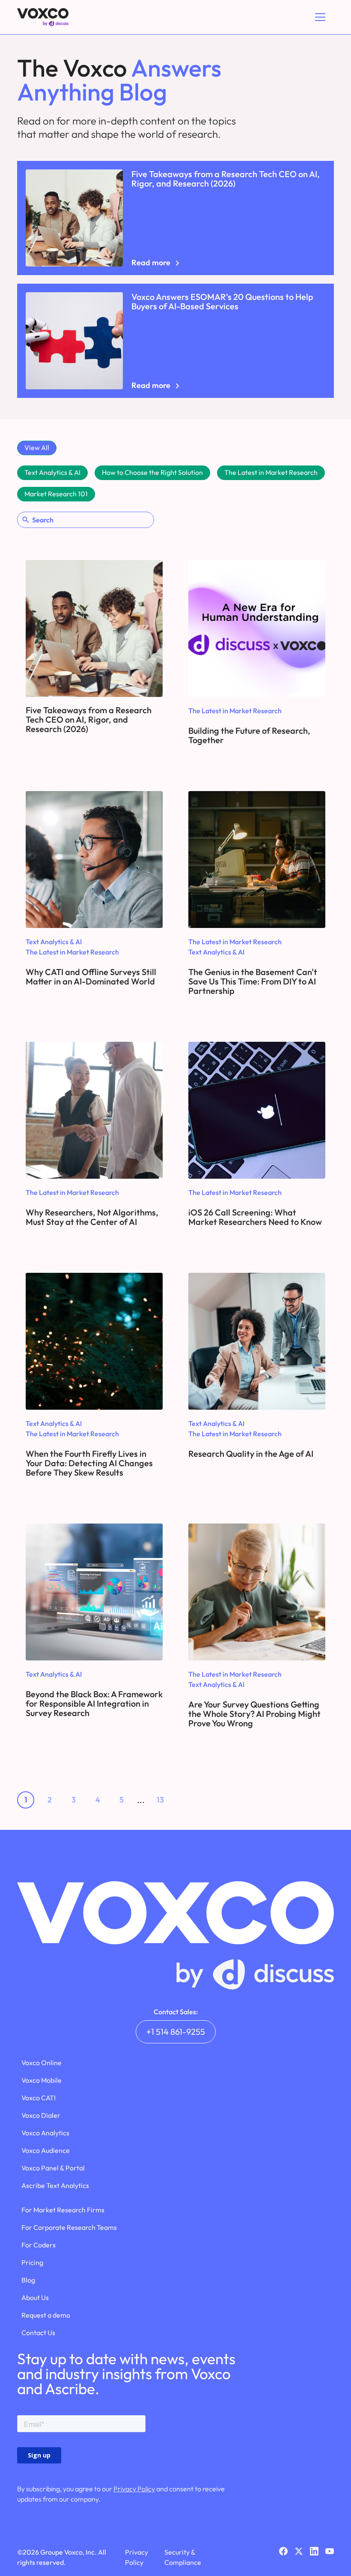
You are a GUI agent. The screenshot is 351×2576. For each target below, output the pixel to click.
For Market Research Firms (63, 2210)
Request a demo (46, 2315)
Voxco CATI (39, 2098)
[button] (318, 17)
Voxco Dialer (41, 2115)
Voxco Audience (46, 2150)
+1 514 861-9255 (176, 2032)
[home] (43, 17)
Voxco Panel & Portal (53, 2168)
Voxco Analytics (45, 2133)
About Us (35, 2297)
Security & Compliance (183, 2557)
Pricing (32, 2262)
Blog (28, 2280)
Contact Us (38, 2333)
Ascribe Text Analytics (55, 2185)
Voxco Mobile (42, 2080)
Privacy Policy (134, 2489)
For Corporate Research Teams (69, 2227)
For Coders (39, 2245)
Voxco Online (42, 2063)
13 (160, 1800)
